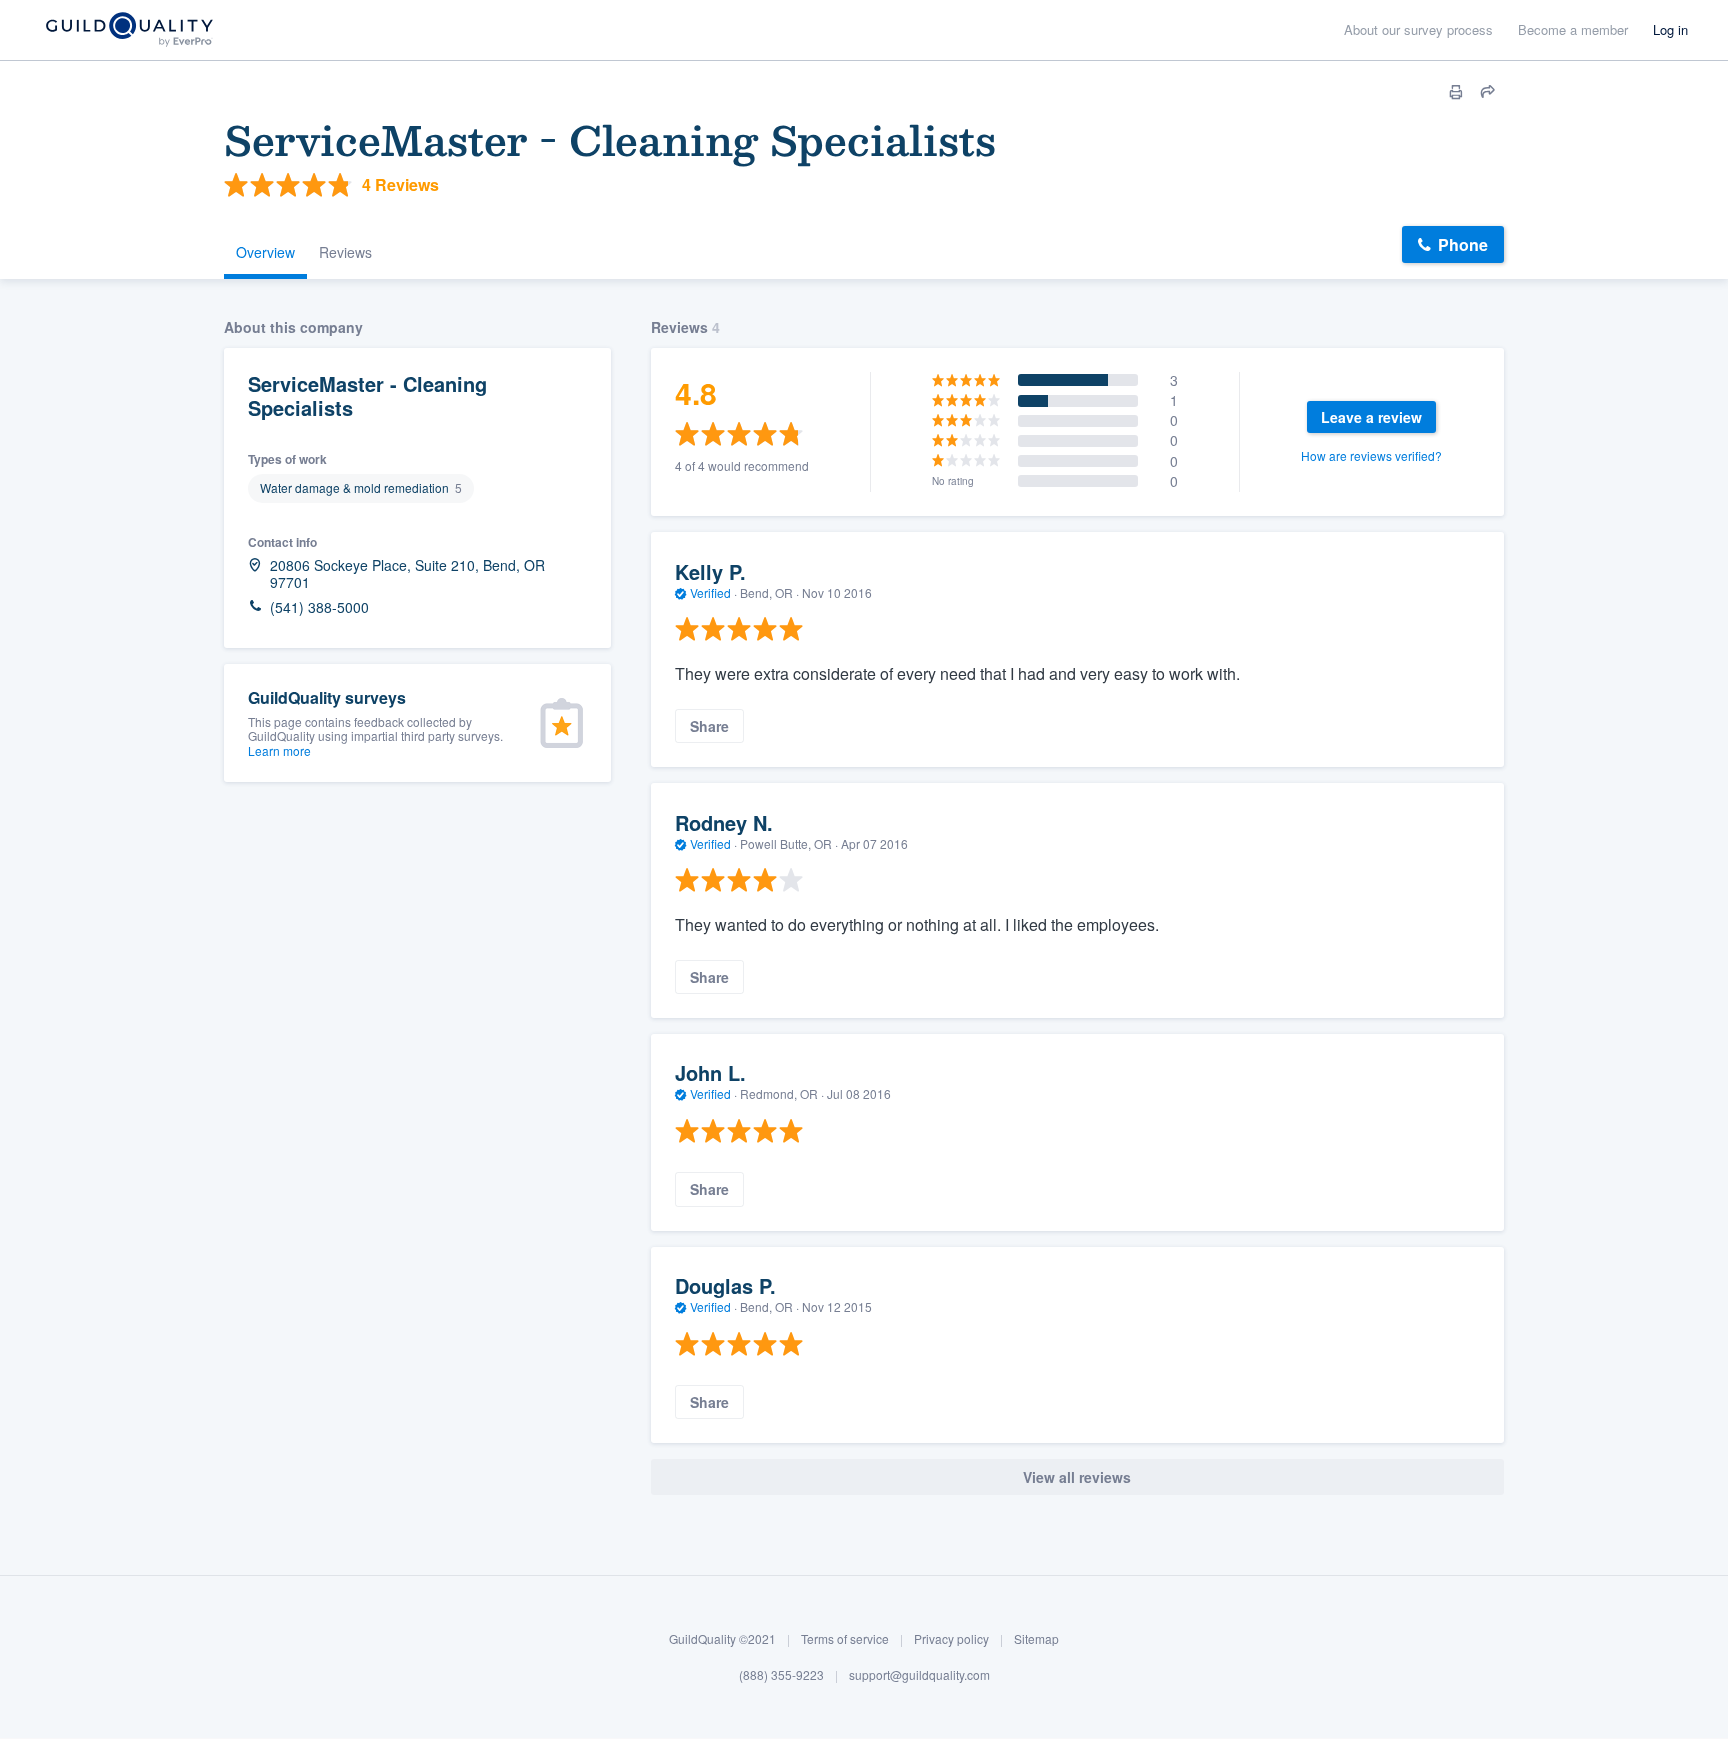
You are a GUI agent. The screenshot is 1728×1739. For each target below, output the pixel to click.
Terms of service (845, 1638)
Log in (1670, 29)
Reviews (345, 252)
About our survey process (1418, 29)
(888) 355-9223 (781, 1674)
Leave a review (1371, 417)
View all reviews (1077, 1477)
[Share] (1488, 92)
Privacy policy (951, 1638)
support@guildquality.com (919, 1674)
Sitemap (1036, 1638)
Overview (265, 252)
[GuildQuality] (128, 30)
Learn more (279, 750)
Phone (1463, 244)
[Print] (1456, 92)
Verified (710, 592)
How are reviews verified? (1371, 455)
